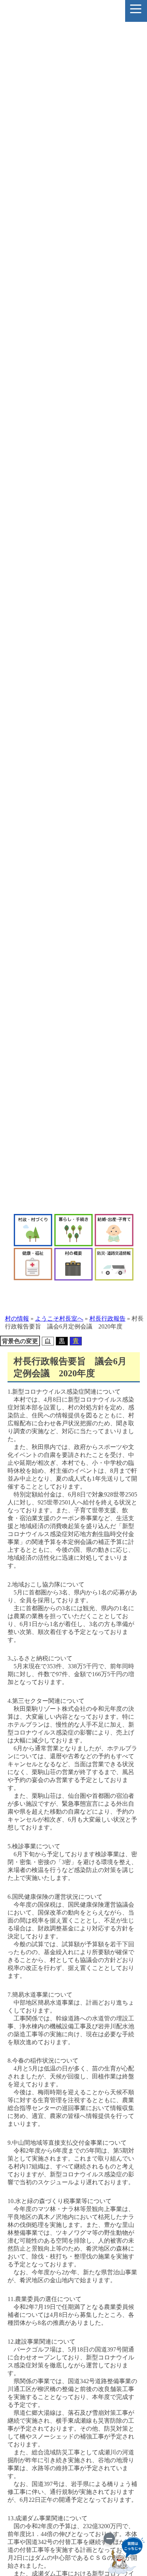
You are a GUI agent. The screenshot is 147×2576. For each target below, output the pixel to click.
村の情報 (17, 1319)
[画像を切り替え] (109, 2538)
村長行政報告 (107, 1319)
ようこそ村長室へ (59, 1319)
